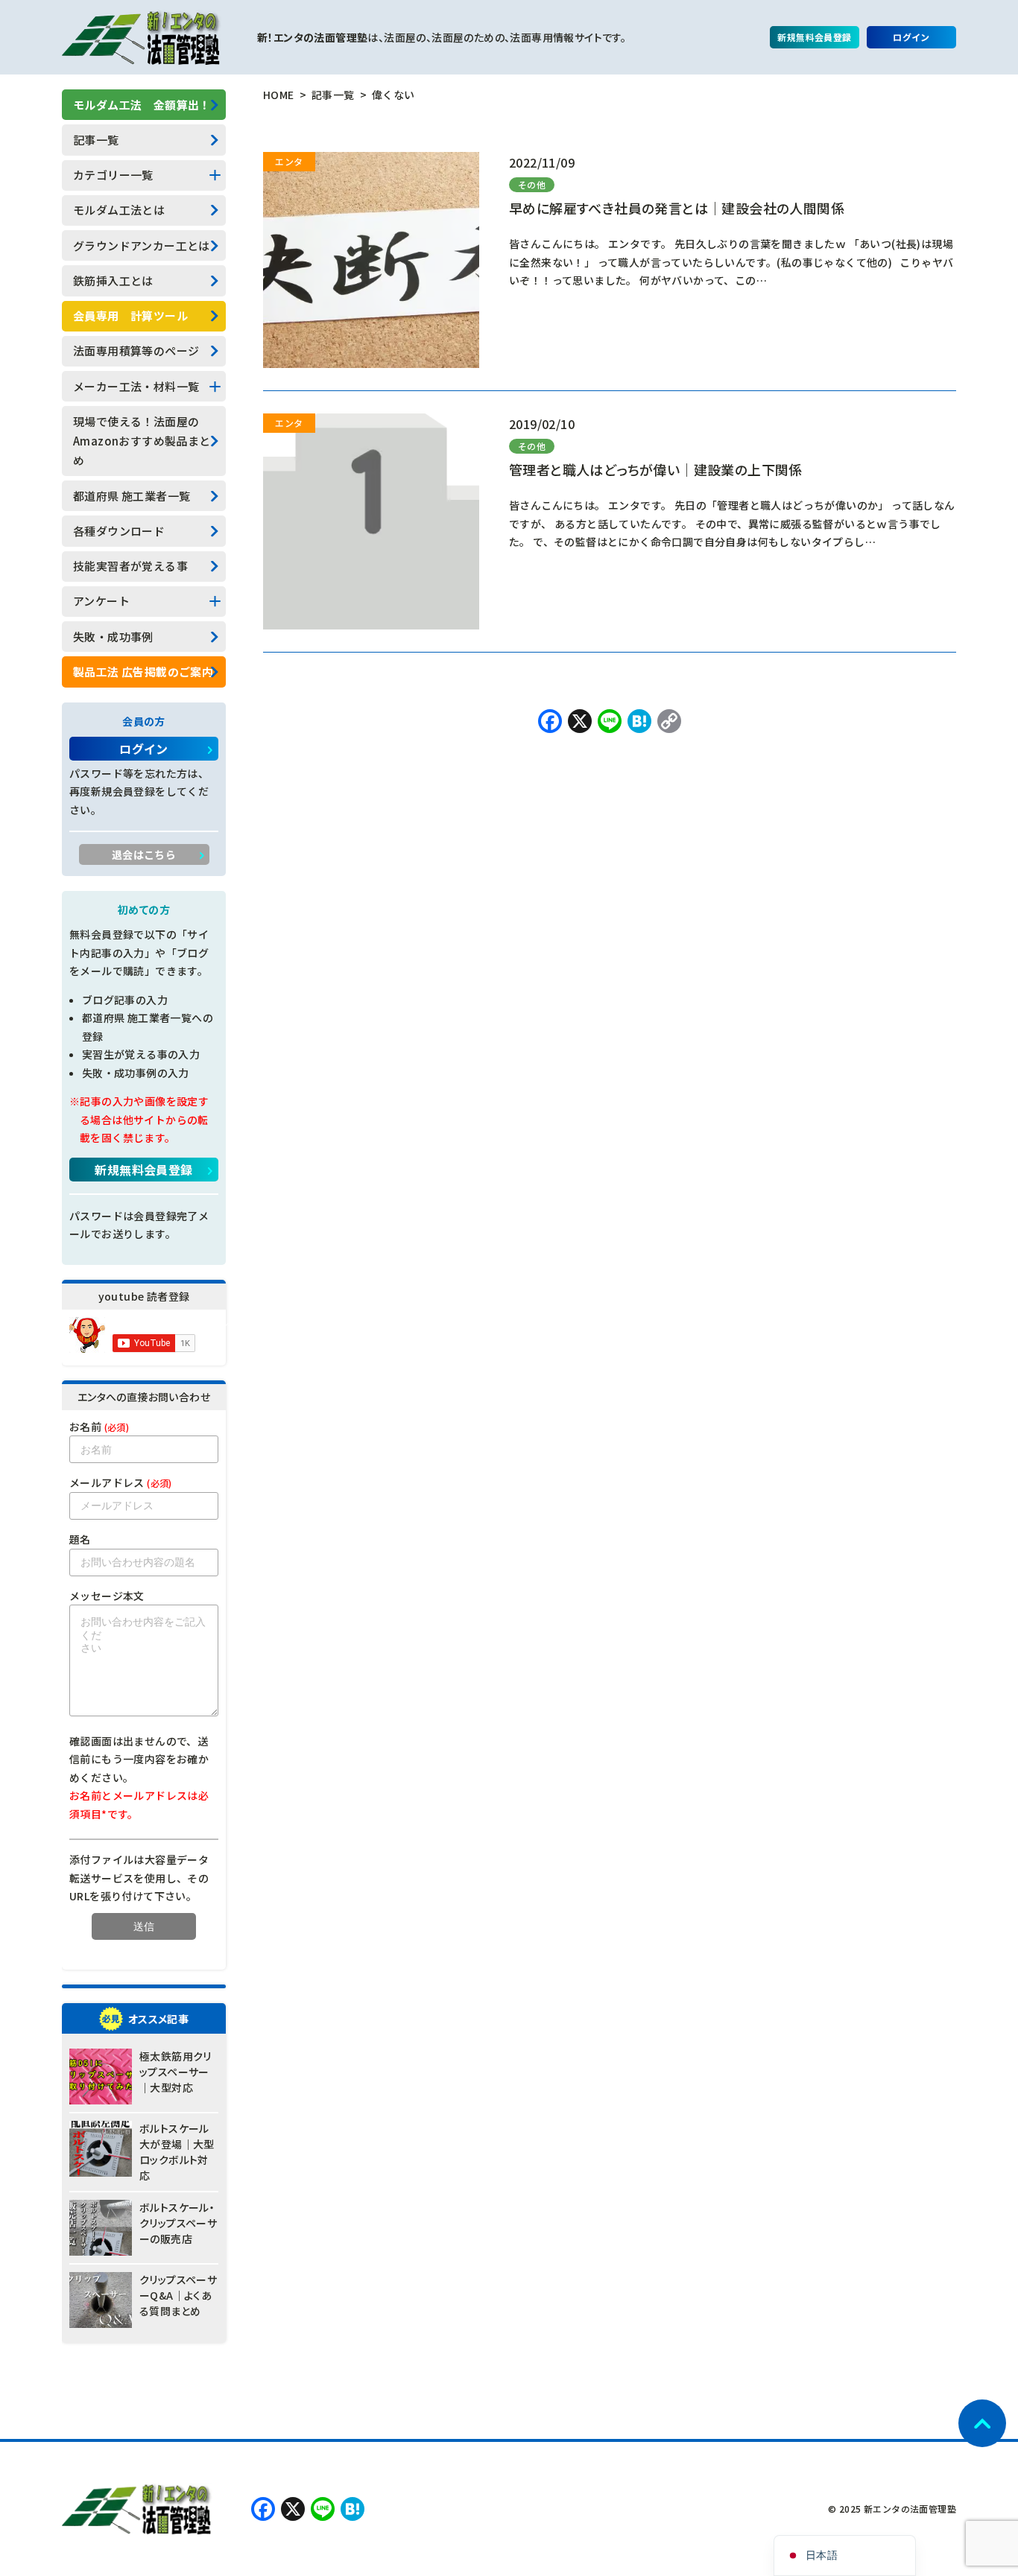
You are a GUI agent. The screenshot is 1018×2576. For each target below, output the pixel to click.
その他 (532, 184)
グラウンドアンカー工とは (142, 245)
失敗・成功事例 (113, 637)
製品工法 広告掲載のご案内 (143, 672)
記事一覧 (96, 140)
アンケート (101, 601)
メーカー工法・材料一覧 (136, 386)
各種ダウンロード (119, 531)
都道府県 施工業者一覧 (132, 496)
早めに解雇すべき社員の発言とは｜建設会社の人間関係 (677, 208)
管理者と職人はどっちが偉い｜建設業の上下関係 (656, 469)
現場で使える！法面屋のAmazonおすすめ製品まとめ (142, 441)
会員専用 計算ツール (130, 315)
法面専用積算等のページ (136, 350)
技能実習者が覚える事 (130, 566)
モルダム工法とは (119, 210)
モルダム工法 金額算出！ (142, 105)
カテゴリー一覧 (113, 175)
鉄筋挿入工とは (113, 280)
